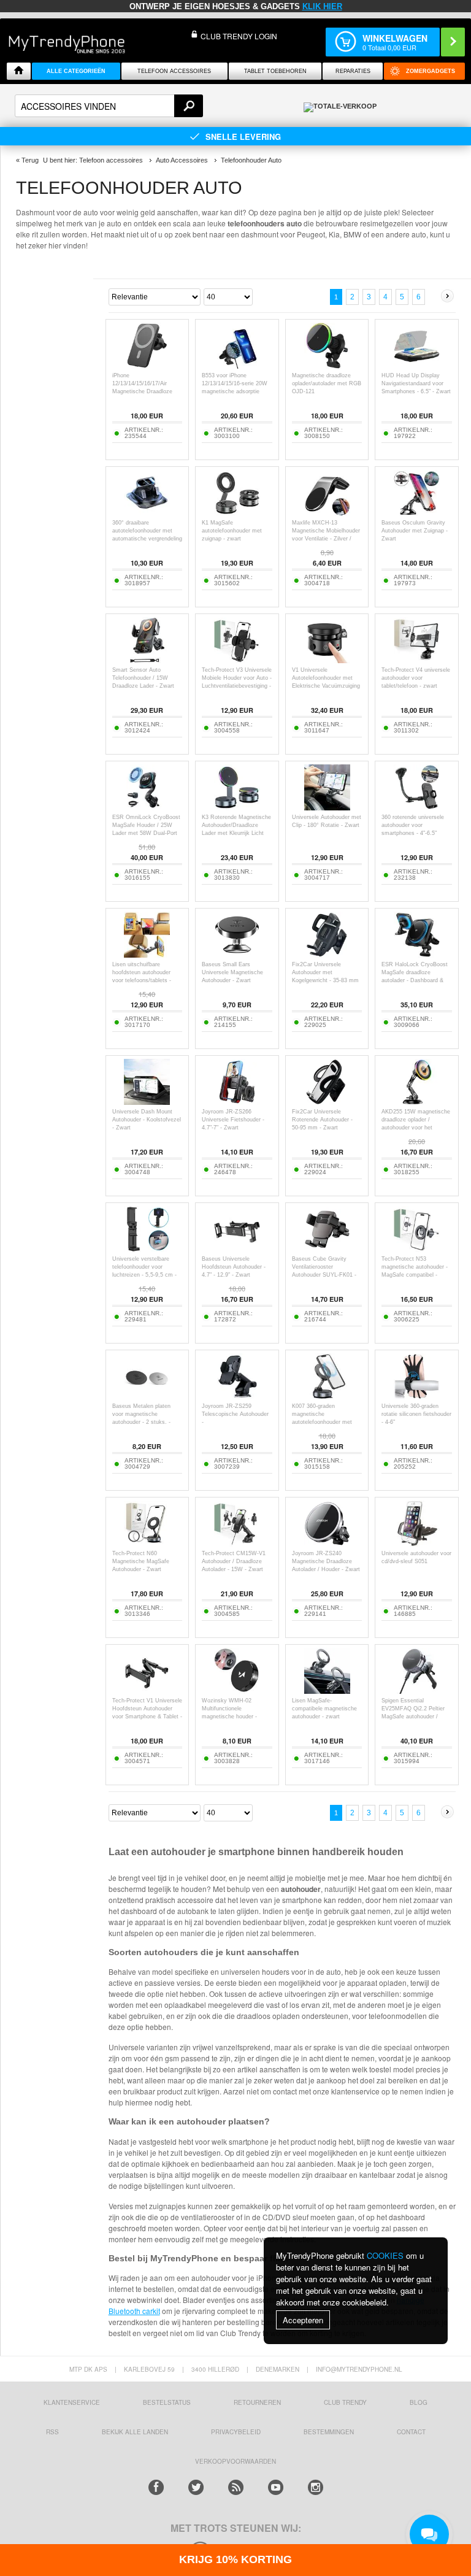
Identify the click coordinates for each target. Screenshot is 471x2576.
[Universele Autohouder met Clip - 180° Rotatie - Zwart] (327, 807)
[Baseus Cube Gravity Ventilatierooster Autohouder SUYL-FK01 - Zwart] (327, 1249)
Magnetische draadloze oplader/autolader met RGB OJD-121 (327, 383)
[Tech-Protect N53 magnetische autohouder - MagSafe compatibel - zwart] (417, 1249)
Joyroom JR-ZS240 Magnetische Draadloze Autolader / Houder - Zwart (326, 1561)
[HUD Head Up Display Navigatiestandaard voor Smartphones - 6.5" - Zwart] (417, 365)
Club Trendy (345, 2402)
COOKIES (385, 2255)
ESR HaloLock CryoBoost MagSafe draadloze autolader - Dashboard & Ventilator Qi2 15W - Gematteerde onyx (415, 980)
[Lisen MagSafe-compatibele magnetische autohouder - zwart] (327, 1690)
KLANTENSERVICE (72, 2402)
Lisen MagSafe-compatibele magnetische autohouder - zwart (324, 1709)
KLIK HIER (322, 6)
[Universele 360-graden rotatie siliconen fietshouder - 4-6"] (417, 1396)
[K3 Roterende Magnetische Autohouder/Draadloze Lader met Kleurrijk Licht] (237, 807)
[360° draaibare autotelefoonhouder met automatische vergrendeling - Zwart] (147, 513)
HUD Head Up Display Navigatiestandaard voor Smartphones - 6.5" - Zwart (416, 383)
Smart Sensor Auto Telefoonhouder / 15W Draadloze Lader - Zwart (143, 678)
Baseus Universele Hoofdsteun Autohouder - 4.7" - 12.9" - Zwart (234, 1267)
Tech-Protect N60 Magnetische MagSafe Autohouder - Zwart (141, 1561)
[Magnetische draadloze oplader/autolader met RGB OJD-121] (327, 365)
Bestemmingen (329, 2432)
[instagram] (316, 2487)
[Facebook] (156, 2487)
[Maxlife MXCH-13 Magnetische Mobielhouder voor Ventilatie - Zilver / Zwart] (327, 513)
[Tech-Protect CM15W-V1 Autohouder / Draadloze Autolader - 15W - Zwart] (237, 1543)
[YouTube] (276, 2487)
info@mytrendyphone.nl (359, 2369)
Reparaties (353, 71)
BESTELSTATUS (167, 2402)
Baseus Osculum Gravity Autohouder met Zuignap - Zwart (415, 531)
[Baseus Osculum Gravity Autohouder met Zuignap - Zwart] (417, 513)
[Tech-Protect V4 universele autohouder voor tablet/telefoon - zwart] (417, 660)
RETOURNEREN (257, 2402)
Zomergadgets (431, 71)
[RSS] (236, 2487)
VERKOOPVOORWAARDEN (235, 2461)
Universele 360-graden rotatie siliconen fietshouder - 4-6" (416, 1414)
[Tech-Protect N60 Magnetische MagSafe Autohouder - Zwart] (147, 1543)
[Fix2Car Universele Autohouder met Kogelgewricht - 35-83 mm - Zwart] (327, 954)
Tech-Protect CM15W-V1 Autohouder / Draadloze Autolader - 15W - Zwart (234, 1561)
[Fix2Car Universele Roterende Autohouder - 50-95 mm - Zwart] (327, 1102)
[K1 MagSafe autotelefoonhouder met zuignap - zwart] (237, 513)
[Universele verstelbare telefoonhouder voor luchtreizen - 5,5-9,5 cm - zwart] (147, 1249)
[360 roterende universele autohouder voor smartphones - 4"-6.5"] (417, 807)
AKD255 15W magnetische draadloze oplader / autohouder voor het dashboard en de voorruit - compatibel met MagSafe (416, 1128)
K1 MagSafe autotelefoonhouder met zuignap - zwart (232, 531)
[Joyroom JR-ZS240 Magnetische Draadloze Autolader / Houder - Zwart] (327, 1543)
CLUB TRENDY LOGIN (239, 36)
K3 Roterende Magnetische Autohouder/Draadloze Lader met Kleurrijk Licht (236, 825)
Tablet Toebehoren (275, 71)
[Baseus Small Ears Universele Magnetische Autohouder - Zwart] (237, 954)
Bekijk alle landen (135, 2432)
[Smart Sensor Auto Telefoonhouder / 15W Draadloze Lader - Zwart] (147, 660)
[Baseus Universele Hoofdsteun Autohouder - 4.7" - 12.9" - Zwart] (237, 1249)
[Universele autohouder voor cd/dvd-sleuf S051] (417, 1543)
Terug (30, 160)
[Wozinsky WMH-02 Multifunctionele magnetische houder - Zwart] (237, 1690)
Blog (419, 2402)
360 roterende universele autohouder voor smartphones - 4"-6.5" (413, 825)
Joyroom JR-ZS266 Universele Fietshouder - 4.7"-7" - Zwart (233, 1120)
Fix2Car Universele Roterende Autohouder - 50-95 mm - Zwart (322, 1120)
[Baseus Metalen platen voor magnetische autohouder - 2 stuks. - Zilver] (147, 1396)
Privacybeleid (236, 2432)
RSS (52, 2432)
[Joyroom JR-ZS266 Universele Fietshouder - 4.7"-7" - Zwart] (237, 1102)
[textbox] (109, 106)
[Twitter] (196, 2487)
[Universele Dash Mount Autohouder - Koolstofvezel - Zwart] (147, 1102)
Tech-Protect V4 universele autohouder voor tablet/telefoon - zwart (416, 678)
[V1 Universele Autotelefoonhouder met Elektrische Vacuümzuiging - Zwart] (327, 660)
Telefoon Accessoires (174, 71)
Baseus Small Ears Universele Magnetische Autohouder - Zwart (232, 972)
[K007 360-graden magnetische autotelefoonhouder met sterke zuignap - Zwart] (327, 1396)
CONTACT (411, 2432)
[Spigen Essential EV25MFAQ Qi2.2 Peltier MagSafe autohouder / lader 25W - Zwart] (417, 1690)
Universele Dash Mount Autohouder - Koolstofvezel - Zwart (147, 1120)
